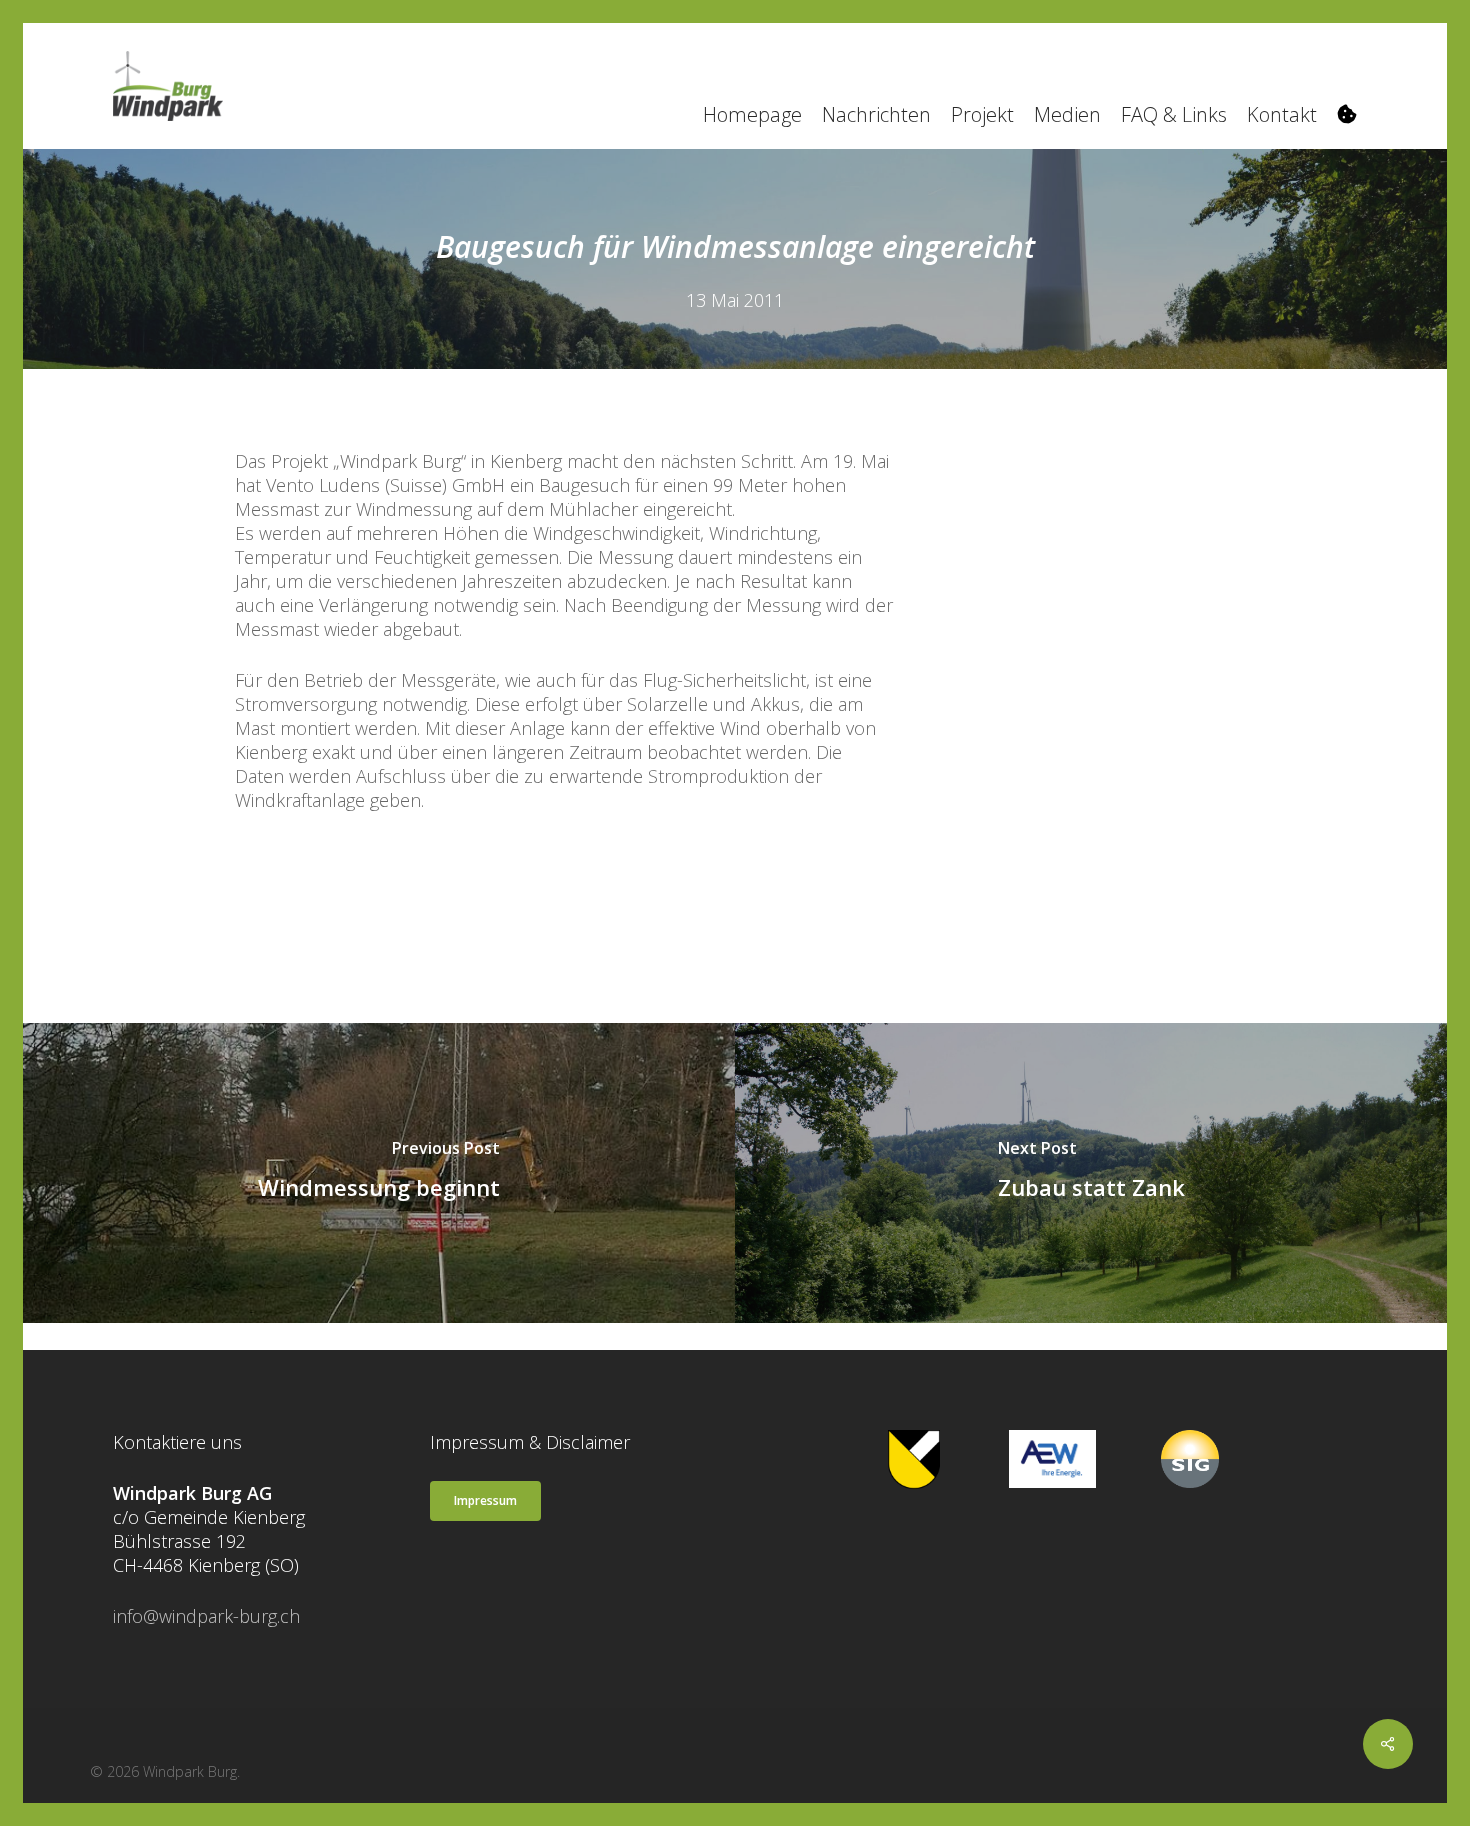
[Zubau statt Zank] (1091, 1173)
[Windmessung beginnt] (378, 1173)
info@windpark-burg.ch (206, 1616)
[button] (485, 1501)
